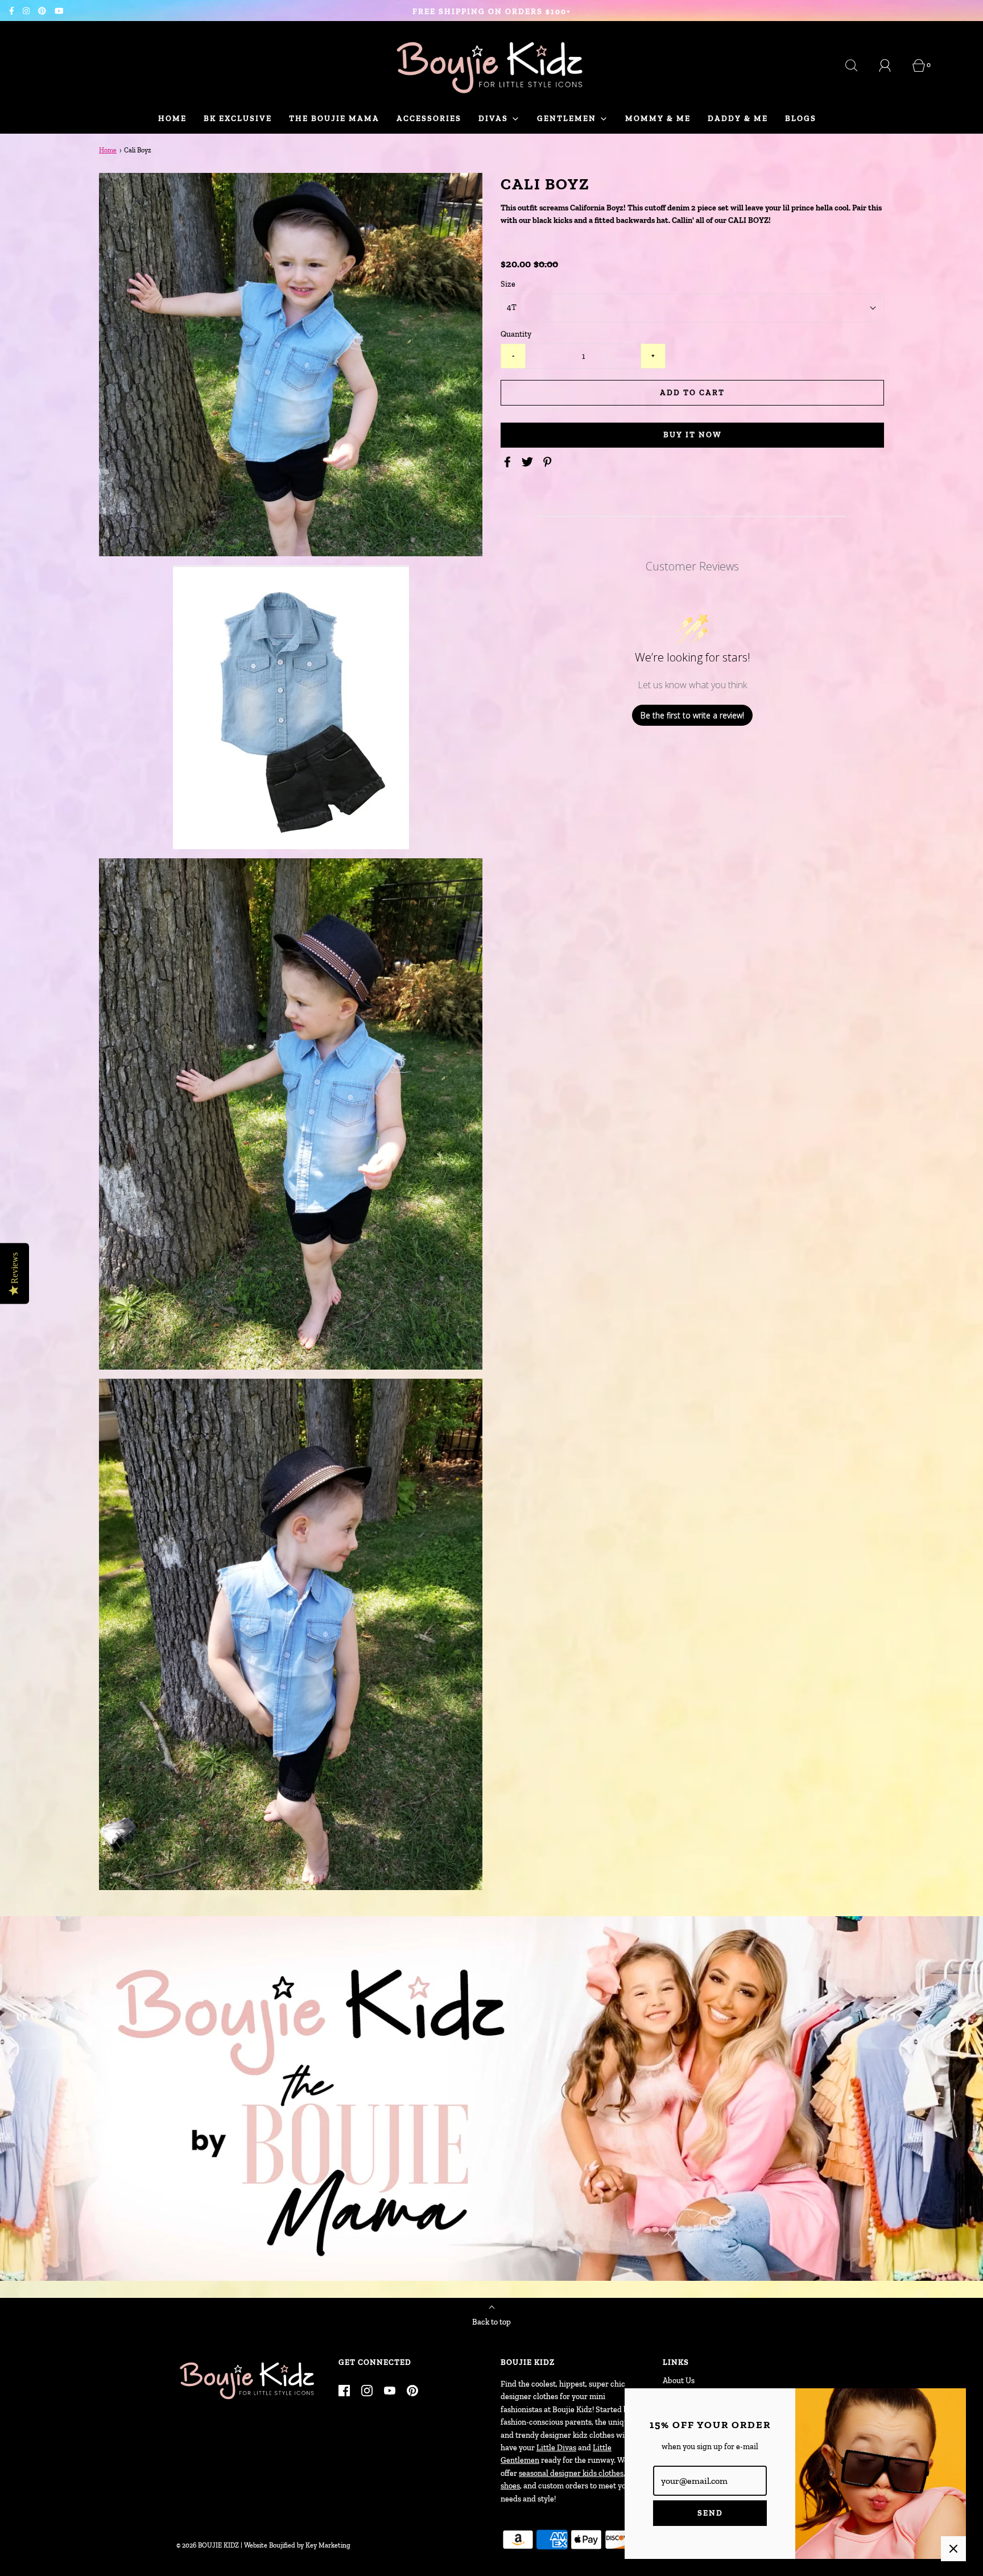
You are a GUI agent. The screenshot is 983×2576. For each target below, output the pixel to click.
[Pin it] (549, 462)
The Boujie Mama (334, 119)
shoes (510, 2486)
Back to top (491, 2322)
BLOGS (801, 119)
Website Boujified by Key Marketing (297, 2545)
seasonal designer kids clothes (571, 2473)
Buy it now (693, 435)
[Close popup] (953, 2549)
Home (172, 119)
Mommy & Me (658, 119)
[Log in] (891, 65)
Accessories (429, 119)
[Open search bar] (858, 65)
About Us (679, 2381)
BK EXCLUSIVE (238, 119)
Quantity (516, 334)
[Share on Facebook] (509, 462)
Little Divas (556, 2448)
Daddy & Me (738, 119)
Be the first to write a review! (692, 715)
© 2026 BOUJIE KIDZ (208, 2545)
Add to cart (692, 393)
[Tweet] (529, 462)
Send (710, 2513)
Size (508, 284)
